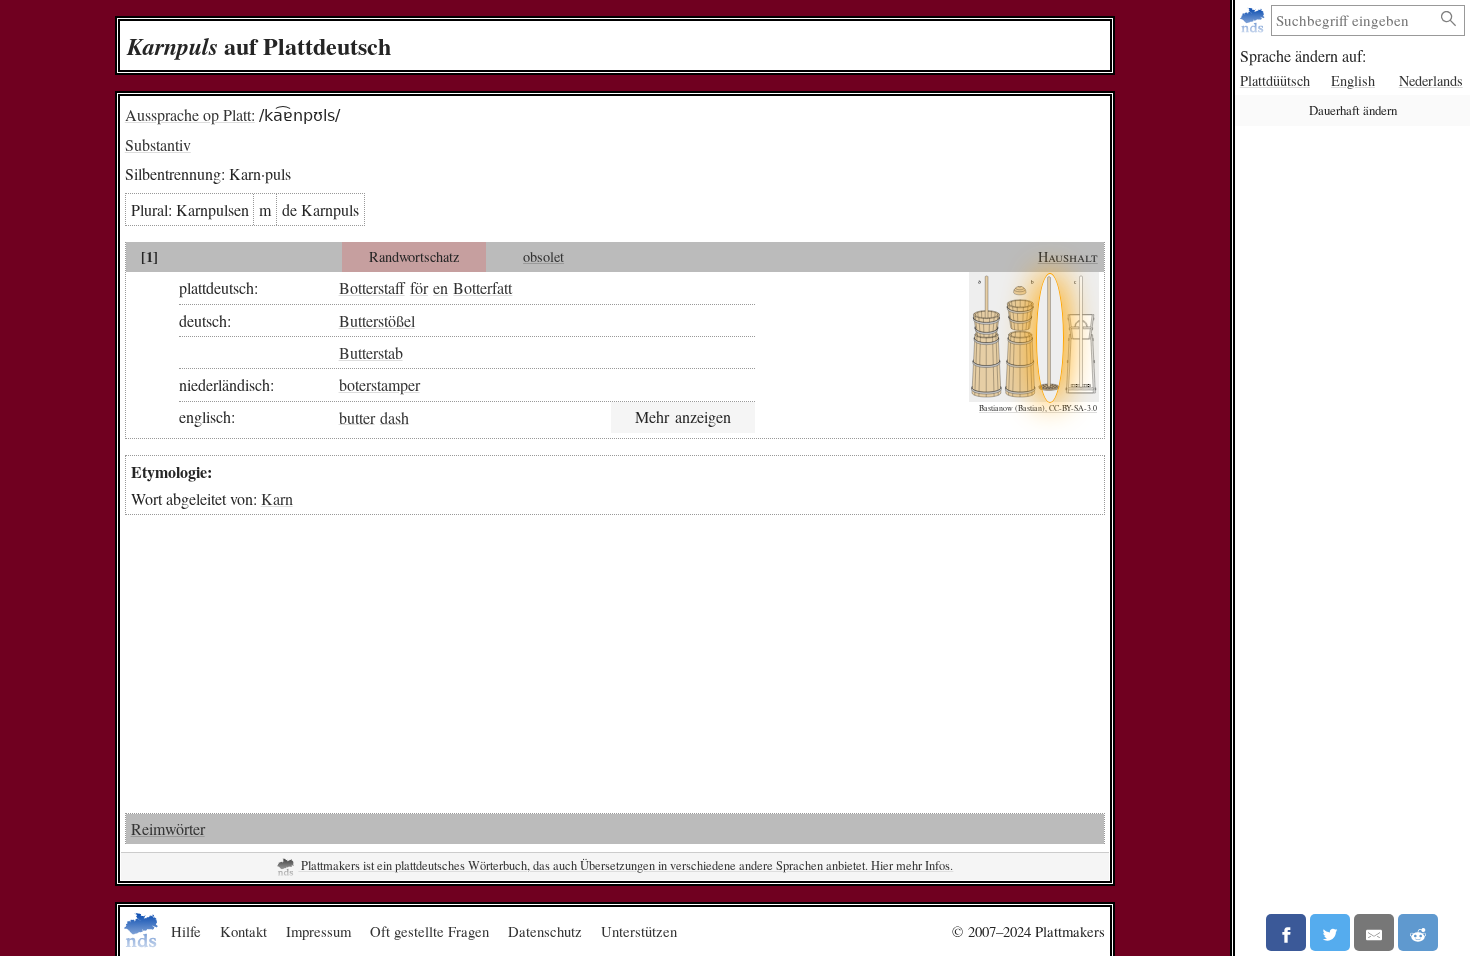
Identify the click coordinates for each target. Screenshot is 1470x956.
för (419, 287)
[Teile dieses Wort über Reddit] (1418, 932)
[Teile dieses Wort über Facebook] (1286, 932)
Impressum (318, 931)
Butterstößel (377, 320)
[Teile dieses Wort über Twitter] (1330, 932)
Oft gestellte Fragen (429, 931)
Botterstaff (372, 287)
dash (394, 416)
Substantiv (158, 144)
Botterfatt (482, 287)
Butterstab (371, 352)
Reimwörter (168, 828)
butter (357, 416)
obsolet (543, 256)
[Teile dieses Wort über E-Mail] (1374, 932)
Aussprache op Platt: (190, 114)
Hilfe (186, 931)
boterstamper (379, 384)
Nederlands (1431, 80)
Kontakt (243, 931)
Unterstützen (639, 931)
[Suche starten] (1449, 19)
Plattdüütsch (1275, 80)
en (440, 287)
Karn (277, 498)
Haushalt (1068, 256)
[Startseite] (1254, 20)
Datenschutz (545, 931)
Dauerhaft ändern (1353, 110)
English (1353, 80)
